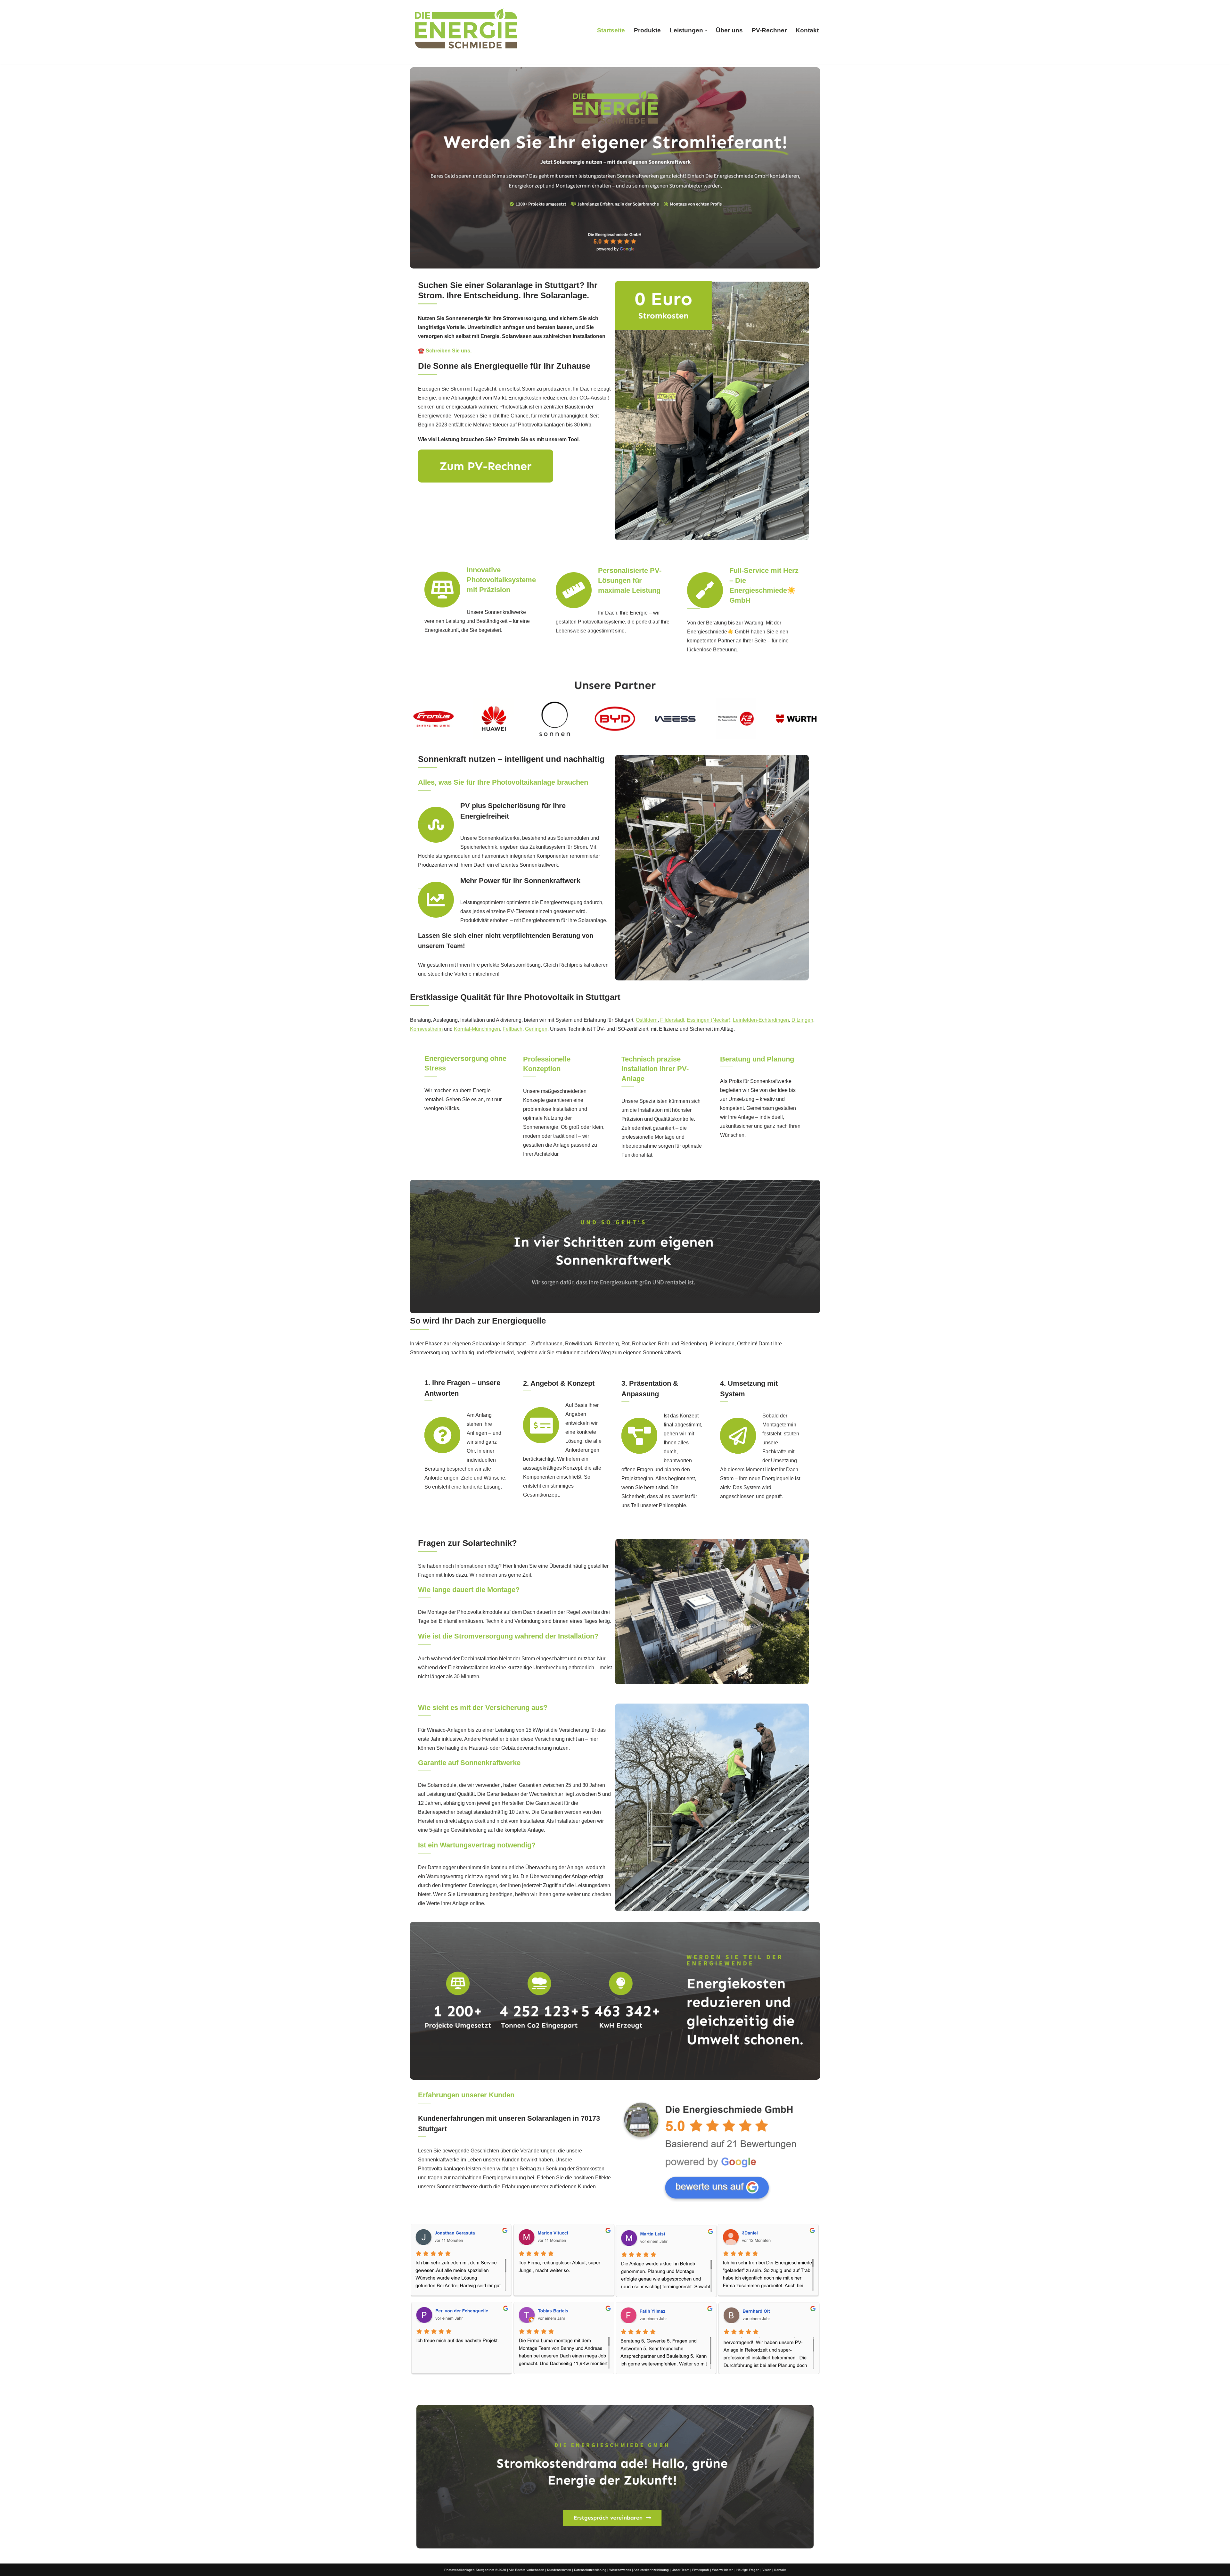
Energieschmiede (547, 2391)
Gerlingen (536, 1029)
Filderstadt (672, 1020)
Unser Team (681, 2570)
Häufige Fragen (748, 2570)
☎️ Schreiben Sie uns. (445, 351)
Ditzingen (802, 1020)
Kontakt (807, 30)
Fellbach (512, 1029)
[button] (706, 31)
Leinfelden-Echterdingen (761, 1020)
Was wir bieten (723, 2570)
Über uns (729, 30)
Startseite (611, 30)
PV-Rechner (769, 30)
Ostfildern (647, 1020)
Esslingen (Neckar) (709, 1020)
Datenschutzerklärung (590, 2570)
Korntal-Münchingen (477, 1029)
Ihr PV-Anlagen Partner (622, 2391)
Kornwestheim (426, 1029)
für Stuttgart (690, 2391)
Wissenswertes (620, 2570)
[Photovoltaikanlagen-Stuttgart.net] (466, 30)
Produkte (647, 30)
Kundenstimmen (559, 2570)
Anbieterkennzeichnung (651, 2570)
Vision (767, 2570)
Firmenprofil (701, 2570)
